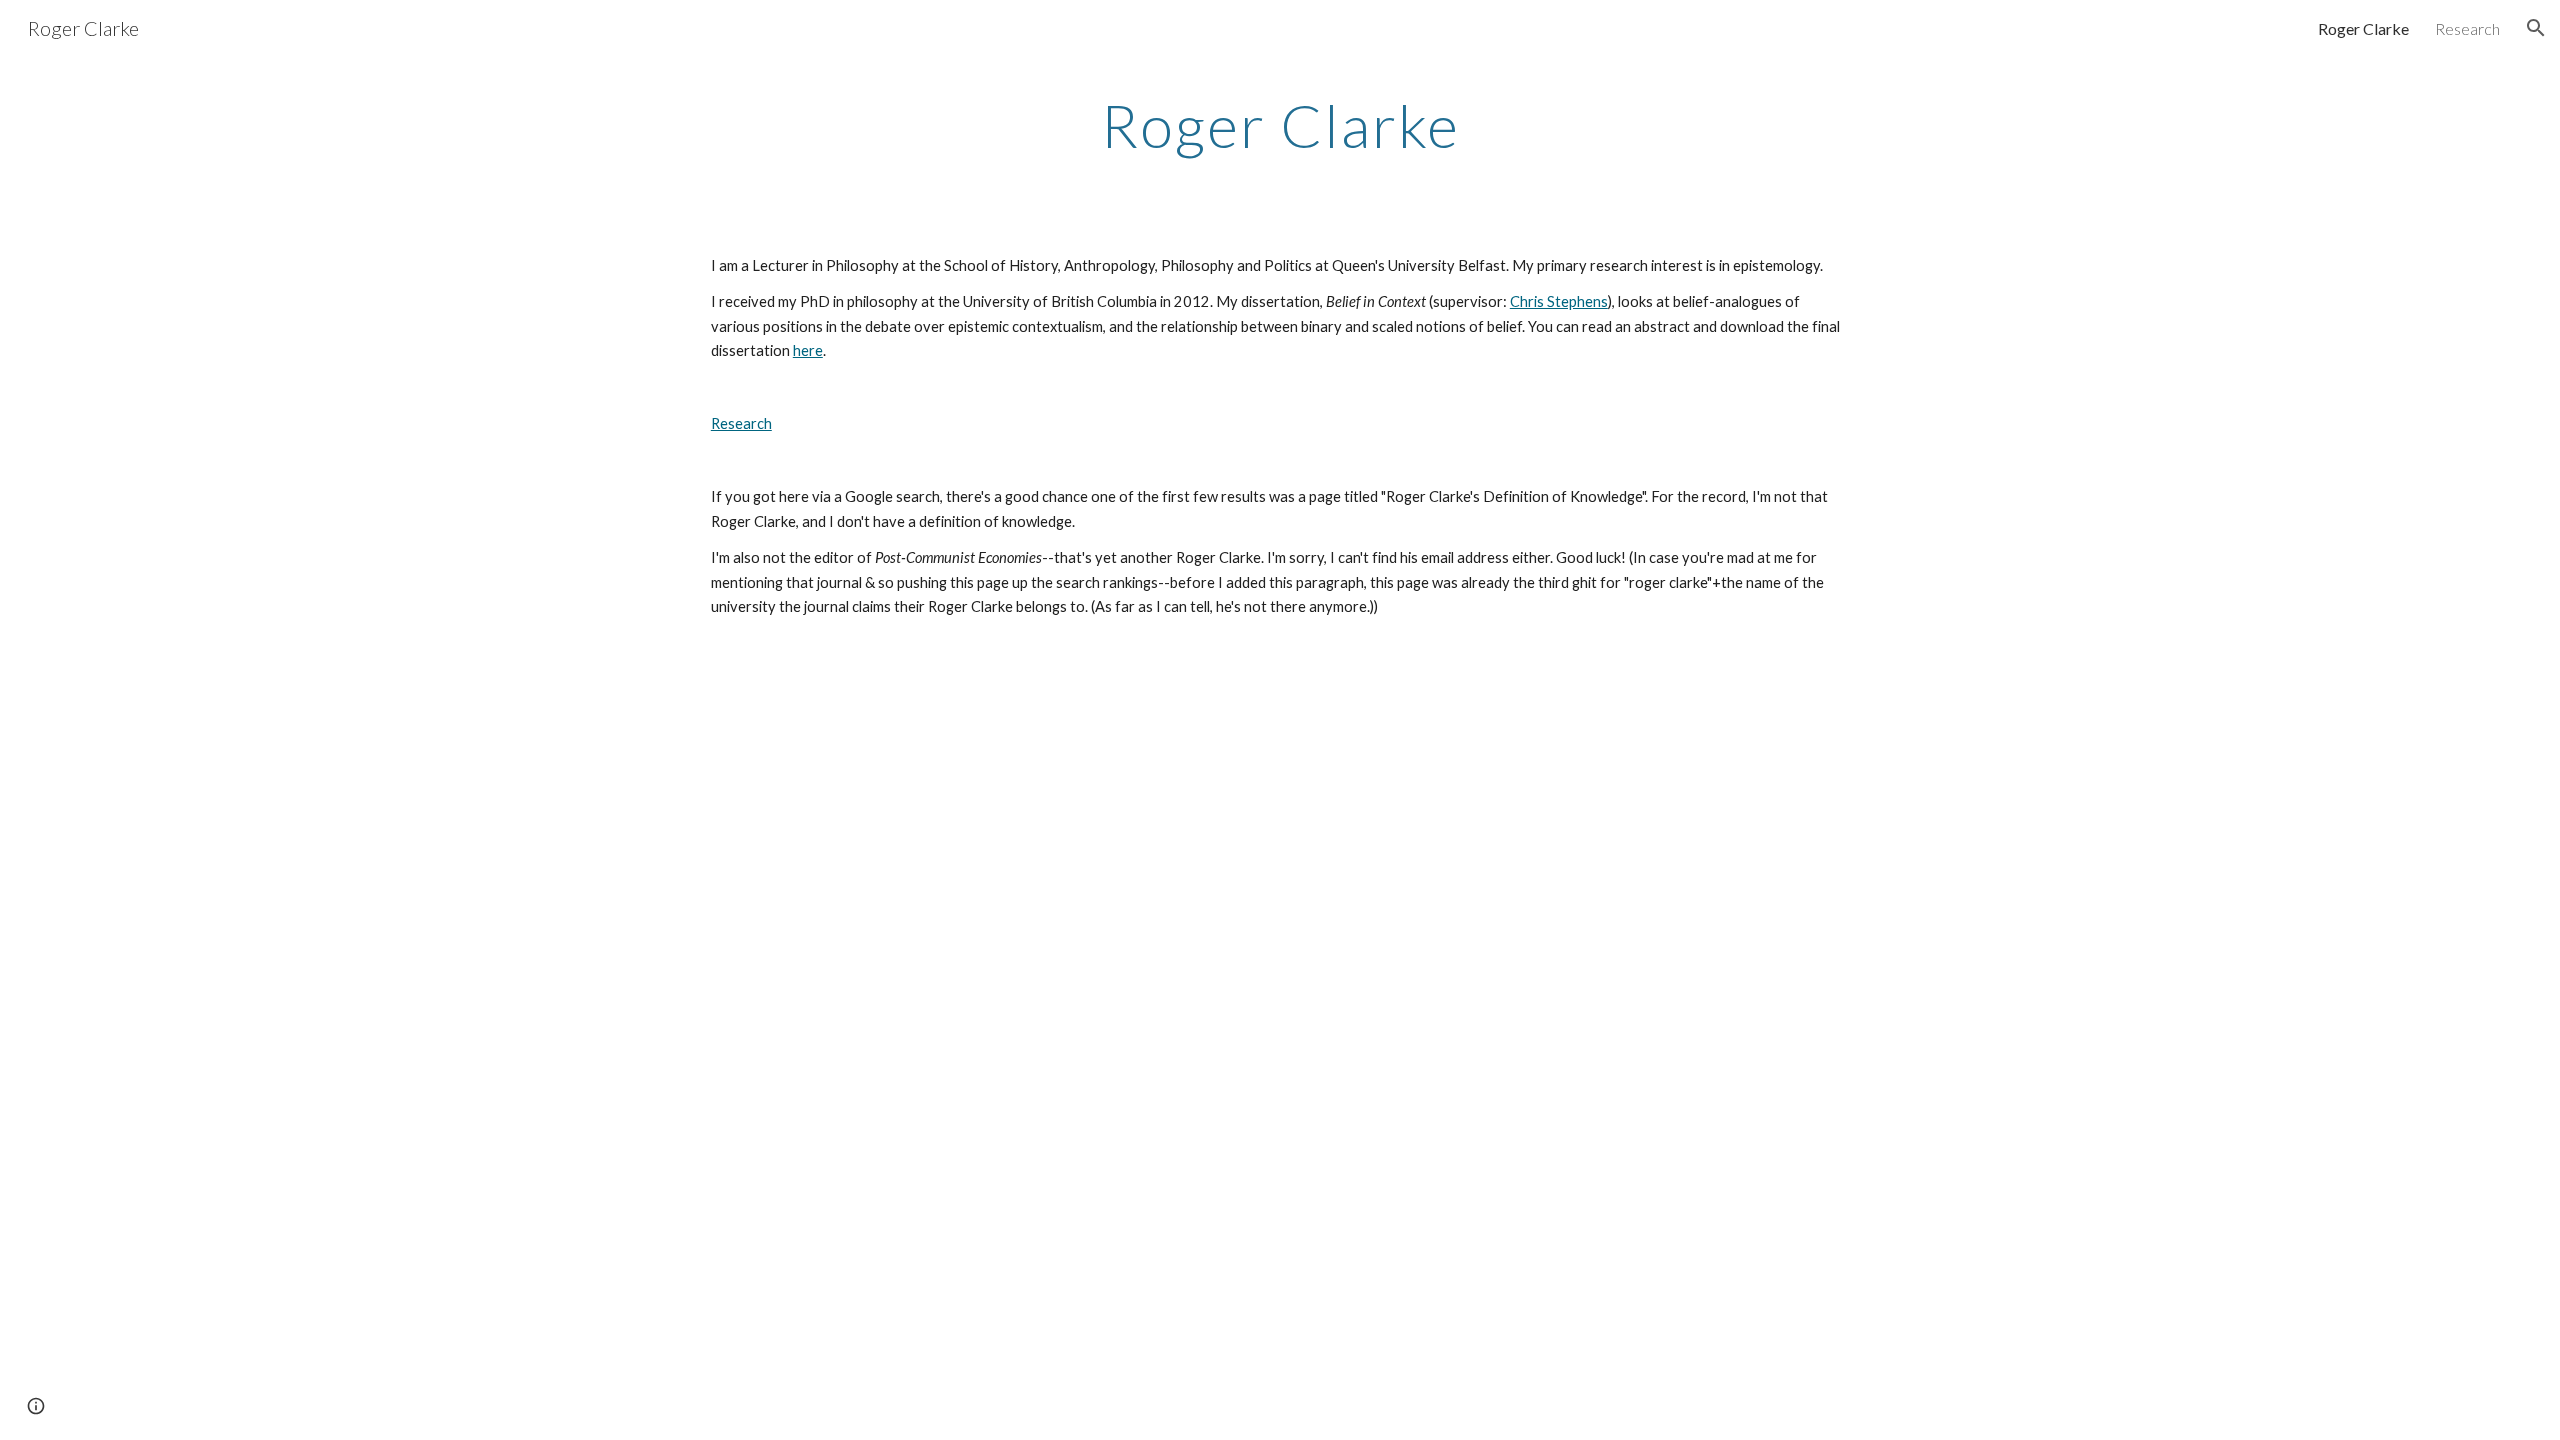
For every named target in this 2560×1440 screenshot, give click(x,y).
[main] (1280, 125)
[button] (2536, 28)
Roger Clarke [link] (2363, 28)
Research (741, 423)
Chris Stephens (1559, 301)
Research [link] (2467, 28)
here (808, 350)
